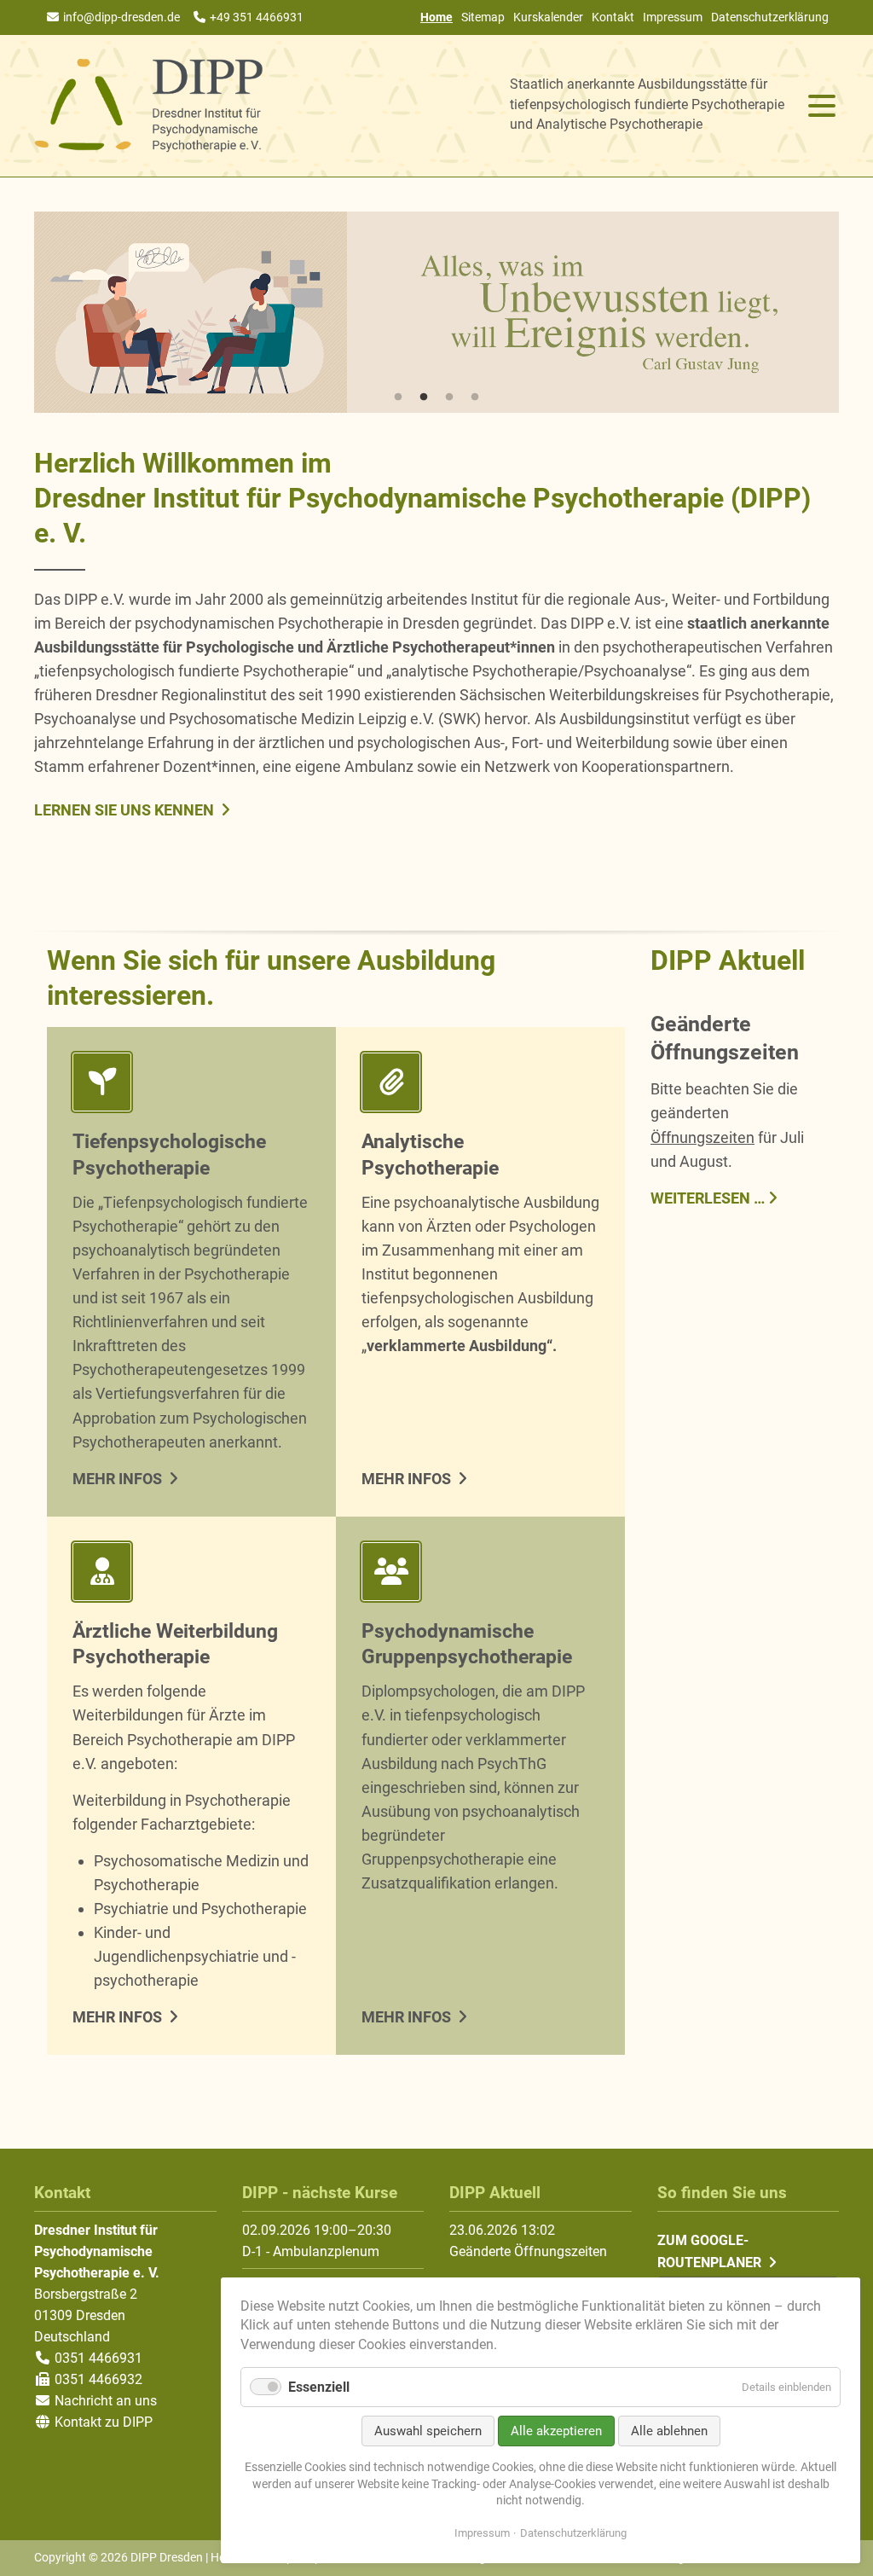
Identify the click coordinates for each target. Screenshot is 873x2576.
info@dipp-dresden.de (121, 17)
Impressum (673, 17)
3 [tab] (449, 397)
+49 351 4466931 (257, 17)
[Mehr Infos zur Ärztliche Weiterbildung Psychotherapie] (191, 1575)
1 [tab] (398, 397)
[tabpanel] (436, 312)
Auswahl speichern (428, 2431)
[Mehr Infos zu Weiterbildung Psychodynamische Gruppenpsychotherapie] (480, 1575)
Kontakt (613, 17)
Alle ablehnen (669, 2431)
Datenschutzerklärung (770, 17)
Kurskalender (548, 17)
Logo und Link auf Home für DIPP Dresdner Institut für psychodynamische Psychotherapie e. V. (149, 106)
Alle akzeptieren (556, 2431)
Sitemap (483, 17)
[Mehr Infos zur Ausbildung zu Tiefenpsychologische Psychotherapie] (191, 1085)
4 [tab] (475, 397)
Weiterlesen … (708, 1197)
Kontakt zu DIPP (102, 2422)
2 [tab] (424, 397)
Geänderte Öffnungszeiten (528, 2251)
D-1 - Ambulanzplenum (311, 2251)
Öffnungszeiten (702, 1137)
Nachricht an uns (106, 2401)
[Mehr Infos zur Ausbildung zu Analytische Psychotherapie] (480, 1085)
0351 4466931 (97, 2358)
